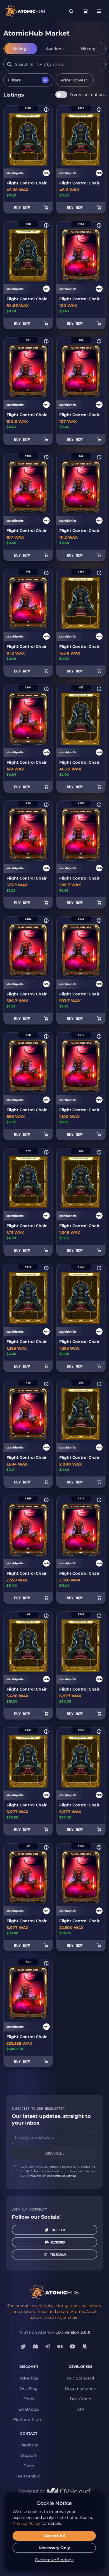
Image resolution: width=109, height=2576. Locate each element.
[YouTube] (72, 2347)
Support (29, 2455)
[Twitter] (23, 2347)
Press (29, 2466)
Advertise (29, 2378)
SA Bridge (29, 2409)
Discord (58, 2242)
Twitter (58, 2230)
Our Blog (29, 2389)
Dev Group (80, 2399)
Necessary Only (54, 2548)
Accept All (54, 2536)
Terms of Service (64, 2176)
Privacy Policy (36, 2176)
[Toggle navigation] (99, 11)
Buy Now (22, 208)
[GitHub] (85, 2347)
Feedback (29, 2445)
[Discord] (35, 2347)
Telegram (58, 2254)
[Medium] (60, 2347)
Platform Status (29, 2420)
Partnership (29, 2476)
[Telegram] (48, 2347)
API (80, 2409)
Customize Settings (54, 2560)
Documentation (80, 2389)
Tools (29, 2399)
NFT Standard (80, 2378)
